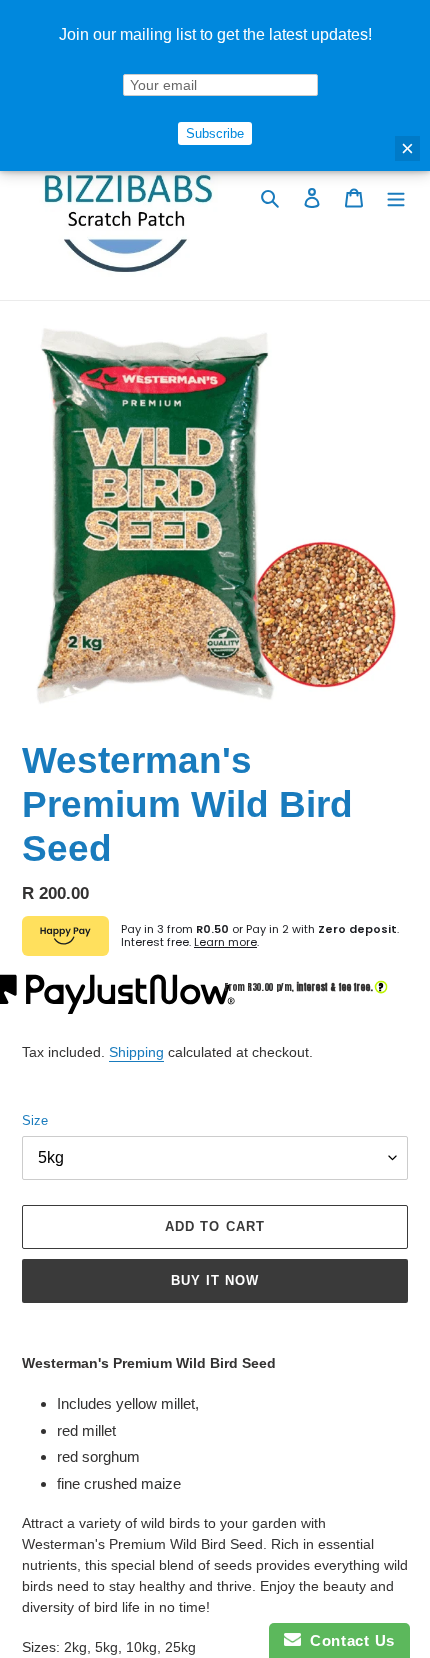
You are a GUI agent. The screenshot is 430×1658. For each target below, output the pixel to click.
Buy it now (215, 1280)
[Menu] (396, 197)
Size (35, 1120)
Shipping (136, 1052)
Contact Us (348, 1640)
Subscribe (215, 133)
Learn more (225, 942)
